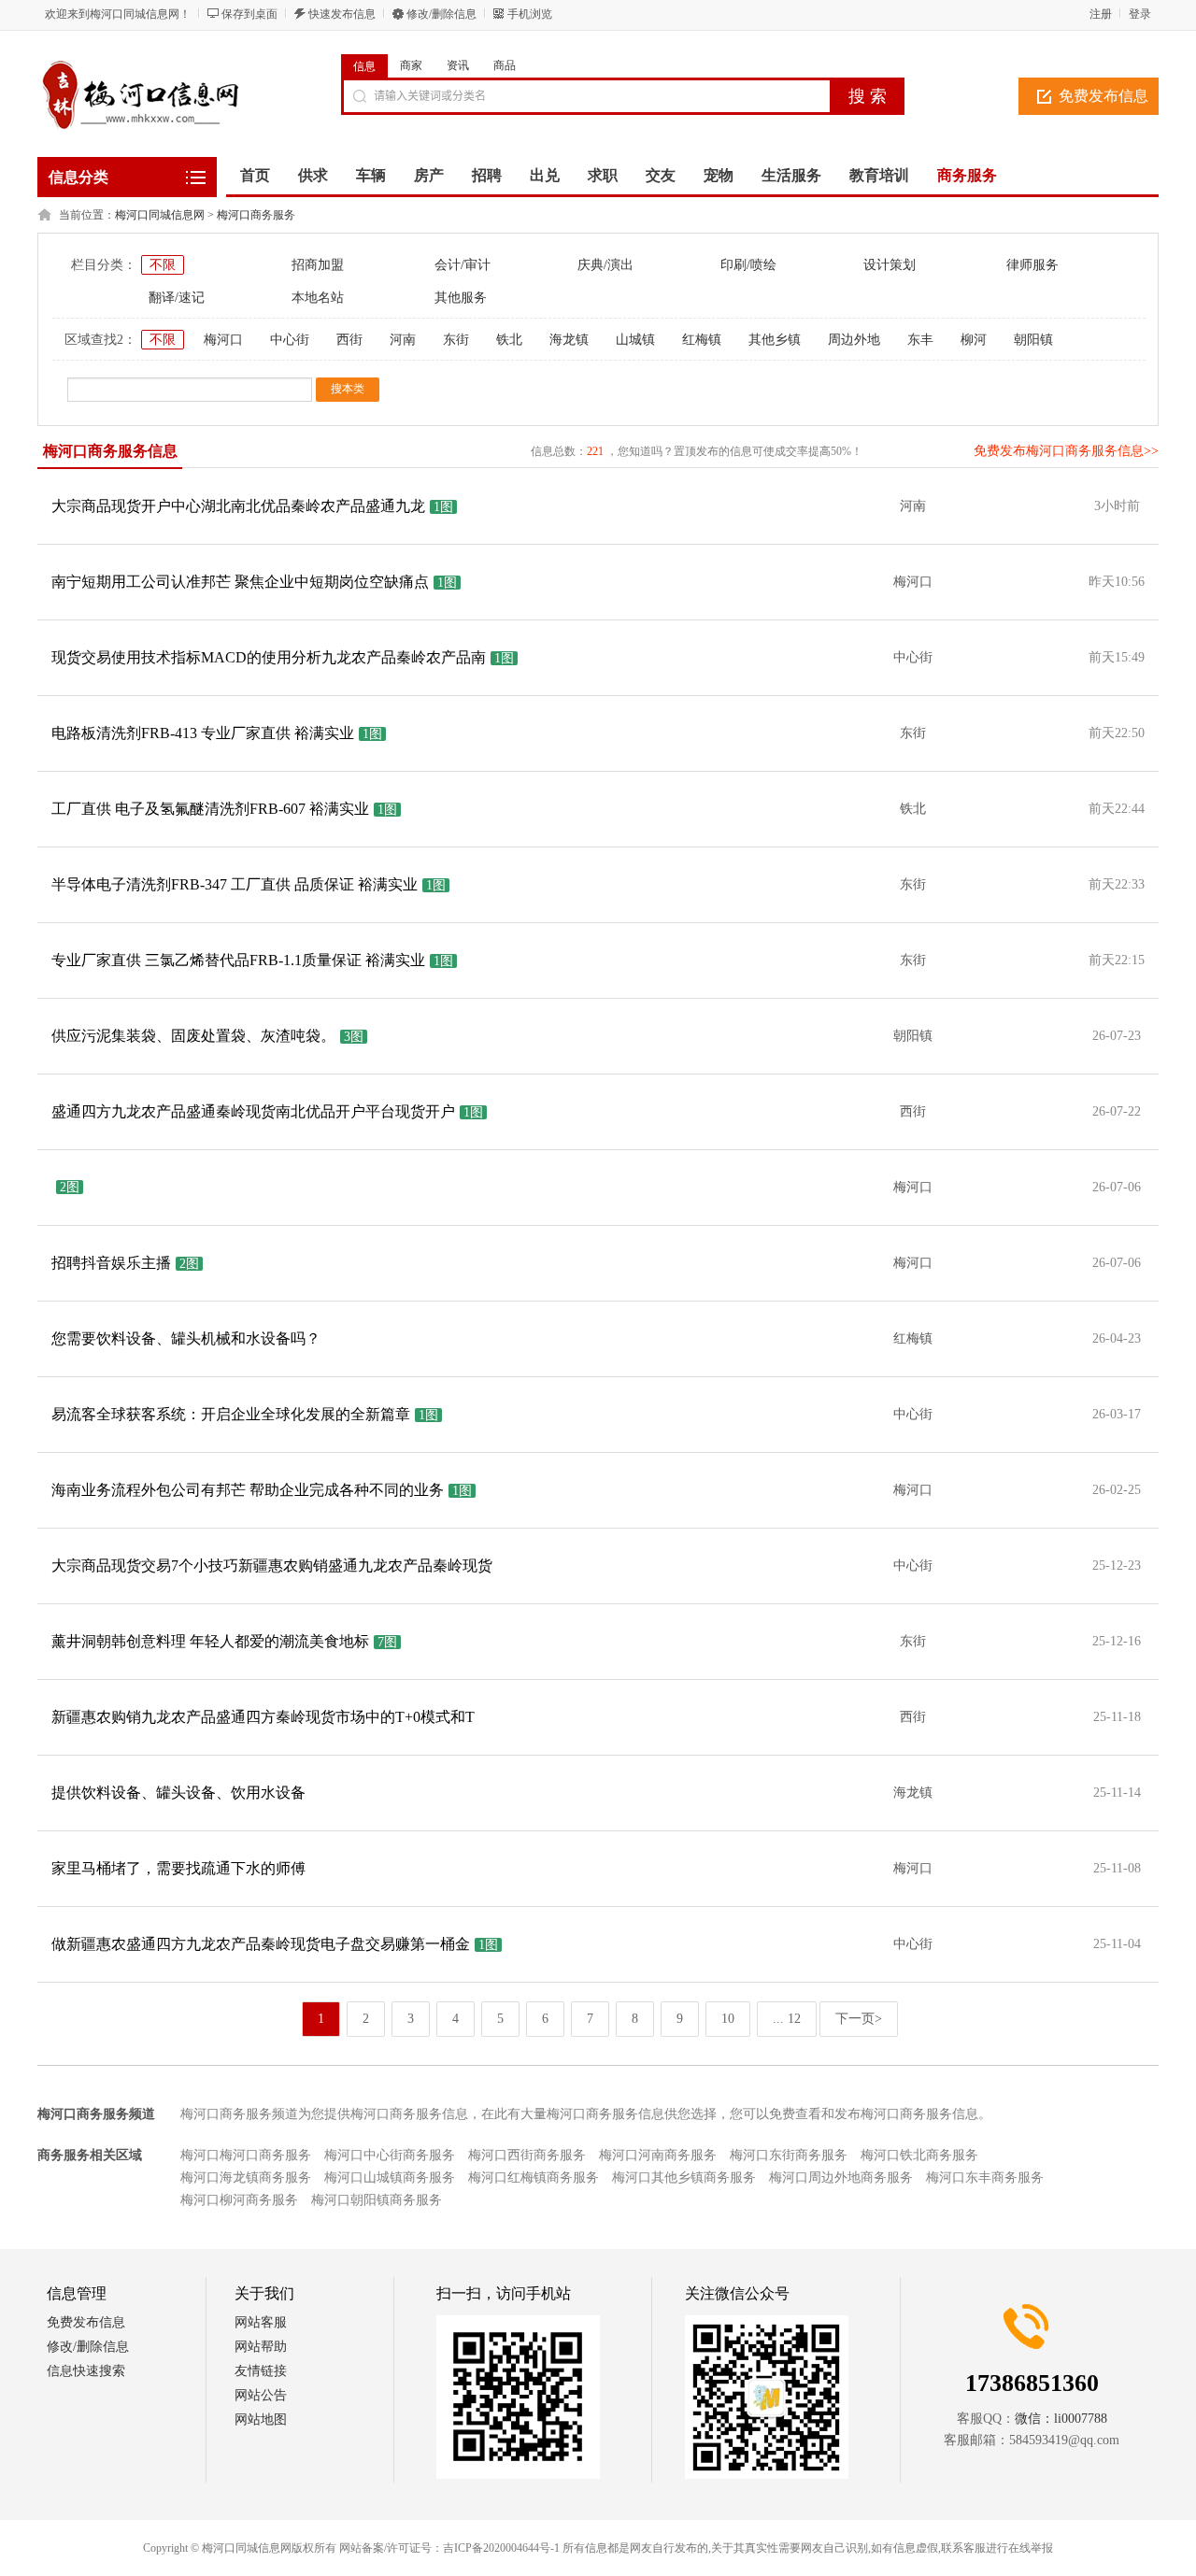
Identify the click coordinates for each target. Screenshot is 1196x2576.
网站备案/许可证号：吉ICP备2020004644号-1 (449, 2548)
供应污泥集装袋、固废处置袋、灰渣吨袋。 (193, 1036)
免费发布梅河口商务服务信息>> (1066, 451)
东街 (456, 340)
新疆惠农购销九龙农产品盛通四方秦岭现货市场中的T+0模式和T (263, 1717)
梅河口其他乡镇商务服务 (684, 2178)
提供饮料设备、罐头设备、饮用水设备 (178, 1793)
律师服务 (1032, 265)
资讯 (458, 65)
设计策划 (890, 265)
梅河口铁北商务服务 (919, 2155)
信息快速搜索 (86, 2371)
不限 (163, 265)
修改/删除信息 (441, 14)
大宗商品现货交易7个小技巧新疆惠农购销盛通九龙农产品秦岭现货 (272, 1566)
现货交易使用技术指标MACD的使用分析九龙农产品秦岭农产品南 (269, 657)
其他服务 (461, 298)
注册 (1101, 14)
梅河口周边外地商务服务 (841, 2178)
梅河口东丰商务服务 (985, 2178)
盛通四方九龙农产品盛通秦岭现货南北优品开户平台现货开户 (253, 1111)
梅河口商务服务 (256, 215)
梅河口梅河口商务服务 (246, 2155)
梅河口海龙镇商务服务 (246, 2178)
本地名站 (318, 298)
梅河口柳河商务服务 (239, 2200)
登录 (1140, 14)
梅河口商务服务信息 (110, 451)
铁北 (509, 340)
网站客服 (261, 2322)
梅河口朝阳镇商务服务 (377, 2200)
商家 (411, 65)
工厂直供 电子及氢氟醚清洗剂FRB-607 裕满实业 (210, 809)
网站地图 (261, 2419)
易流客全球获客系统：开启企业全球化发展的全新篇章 (231, 1414)
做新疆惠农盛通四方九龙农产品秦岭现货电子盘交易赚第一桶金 (261, 1944)
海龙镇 (569, 340)
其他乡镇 (775, 340)
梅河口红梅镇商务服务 (534, 2178)
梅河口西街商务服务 (527, 2155)
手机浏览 (530, 14)
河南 (403, 340)
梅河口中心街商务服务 (390, 2155)
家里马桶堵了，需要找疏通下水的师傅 (178, 1868)
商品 (505, 65)
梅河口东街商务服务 (789, 2155)
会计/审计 (463, 265)
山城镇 (635, 340)
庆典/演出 (605, 265)
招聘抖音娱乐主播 (111, 1263)
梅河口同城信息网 (160, 215)
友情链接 (261, 2371)
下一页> (859, 2019)
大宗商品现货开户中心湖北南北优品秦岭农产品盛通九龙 (238, 506)
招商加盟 (318, 265)
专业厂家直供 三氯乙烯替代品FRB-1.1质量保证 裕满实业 (238, 960)
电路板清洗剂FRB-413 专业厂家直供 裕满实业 (203, 733)
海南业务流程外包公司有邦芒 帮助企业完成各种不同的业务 (248, 1490)
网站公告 (261, 2395)
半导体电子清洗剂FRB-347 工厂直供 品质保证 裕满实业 (235, 884)
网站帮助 (261, 2347)
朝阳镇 (1033, 340)
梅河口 (223, 340)
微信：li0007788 (1061, 2419)
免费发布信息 (1103, 96)
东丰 (920, 340)
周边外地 (854, 340)
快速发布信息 (342, 14)
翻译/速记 (177, 298)
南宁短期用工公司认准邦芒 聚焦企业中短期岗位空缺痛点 (240, 582)
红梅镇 (702, 340)
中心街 (290, 340)
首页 (255, 175)
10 (728, 2019)
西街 (349, 340)
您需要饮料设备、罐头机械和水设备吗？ (186, 1338)
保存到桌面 (249, 14)
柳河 (974, 340)
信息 (364, 66)
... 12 (787, 2019)
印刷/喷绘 (748, 265)
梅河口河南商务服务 (658, 2155)
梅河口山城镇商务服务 (390, 2178)
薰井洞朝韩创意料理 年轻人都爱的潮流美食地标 (210, 1641)
